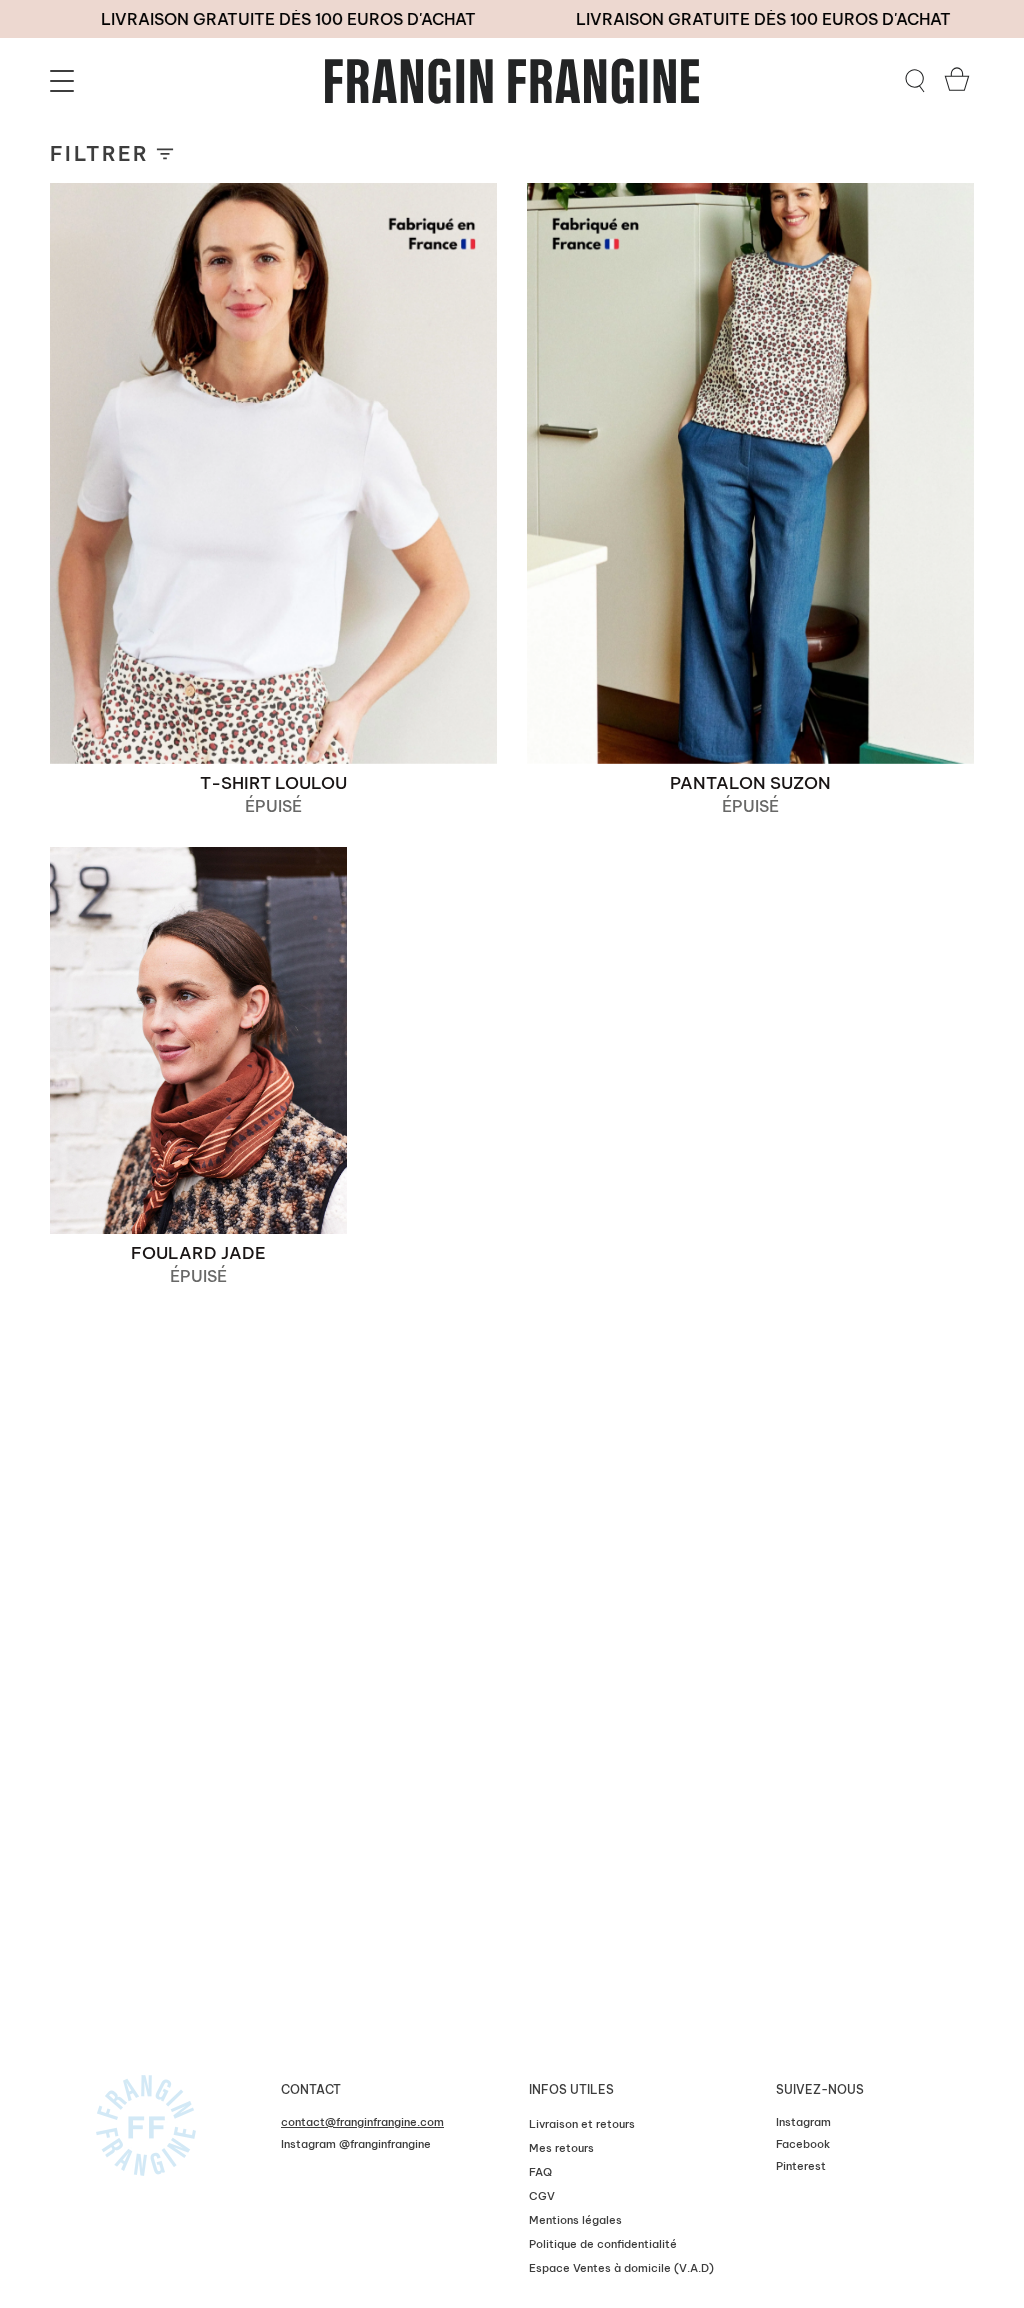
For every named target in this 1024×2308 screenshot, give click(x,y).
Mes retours (561, 2148)
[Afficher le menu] (65, 81)
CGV (542, 2196)
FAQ (540, 2172)
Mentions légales (575, 2220)
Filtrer (100, 153)
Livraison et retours (582, 2124)
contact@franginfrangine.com (362, 2122)
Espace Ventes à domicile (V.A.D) (621, 2268)
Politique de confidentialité (603, 2244)
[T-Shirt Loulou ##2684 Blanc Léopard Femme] (273, 473)
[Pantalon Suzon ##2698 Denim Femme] (750, 473)
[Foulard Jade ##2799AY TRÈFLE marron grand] (198, 1040)
